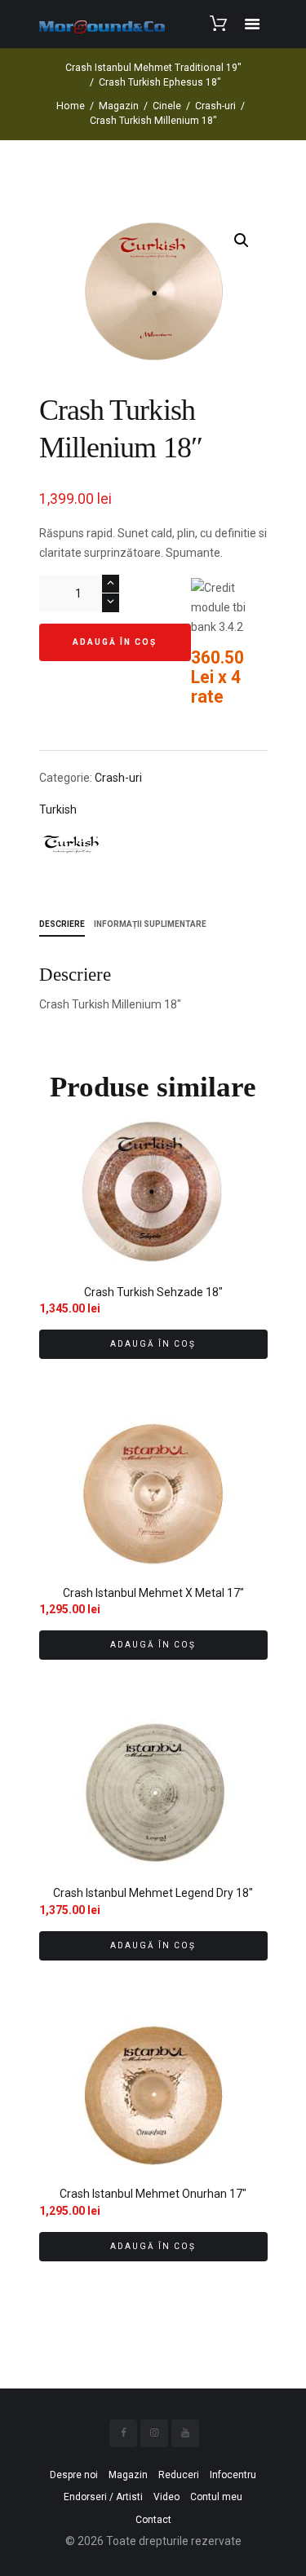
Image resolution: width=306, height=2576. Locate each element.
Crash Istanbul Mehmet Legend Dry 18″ (153, 1893)
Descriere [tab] (62, 924)
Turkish (58, 809)
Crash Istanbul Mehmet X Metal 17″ (153, 1593)
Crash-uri (215, 106)
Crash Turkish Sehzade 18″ (153, 1292)
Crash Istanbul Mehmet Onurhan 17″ (153, 2194)
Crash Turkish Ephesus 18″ (160, 82)
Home (71, 106)
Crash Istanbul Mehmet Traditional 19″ (153, 68)
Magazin (119, 106)
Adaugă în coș (115, 642)
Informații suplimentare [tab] (150, 924)
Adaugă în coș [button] (153, 1344)
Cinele (167, 106)
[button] (242, 240)
